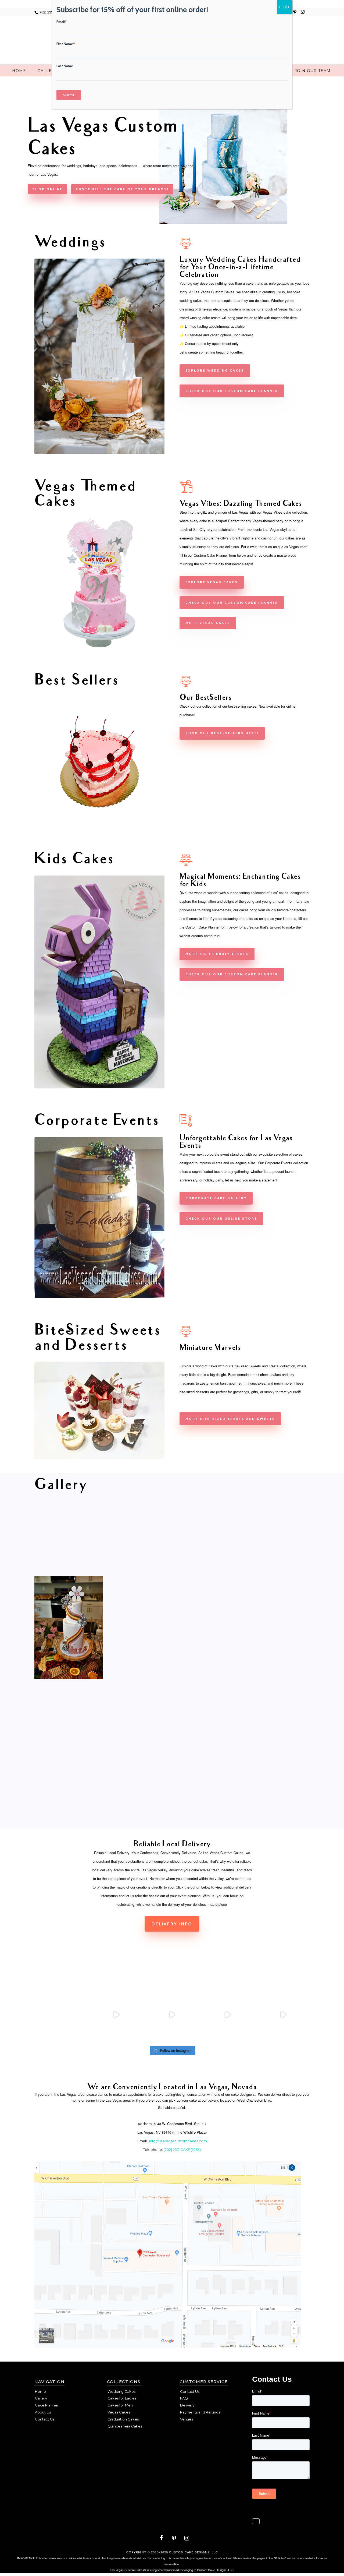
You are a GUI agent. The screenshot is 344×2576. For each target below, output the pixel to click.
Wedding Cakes (121, 2391)
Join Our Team (313, 71)
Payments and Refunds (200, 2412)
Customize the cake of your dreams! (122, 189)
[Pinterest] (295, 13)
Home (19, 71)
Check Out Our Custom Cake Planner (232, 974)
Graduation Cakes (123, 2419)
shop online (47, 189)
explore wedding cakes (215, 370)
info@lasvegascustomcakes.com (178, 2141)
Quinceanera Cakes (125, 2426)
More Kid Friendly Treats (217, 954)
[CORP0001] (99, 1297)
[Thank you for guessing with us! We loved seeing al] (227, 2015)
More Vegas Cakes (208, 623)
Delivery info (172, 1924)
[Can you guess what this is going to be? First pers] (283, 2015)
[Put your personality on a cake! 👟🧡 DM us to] (117, 2015)
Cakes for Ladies (122, 2398)
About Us (43, 2412)
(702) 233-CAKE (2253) (182, 2150)
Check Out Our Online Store (221, 1218)
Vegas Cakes (119, 2412)
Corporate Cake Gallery (216, 1198)
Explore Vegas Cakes (212, 582)
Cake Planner (47, 2405)
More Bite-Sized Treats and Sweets (230, 1419)
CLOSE (285, 7)
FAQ (184, 2398)
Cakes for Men (120, 2405)
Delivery (187, 2405)
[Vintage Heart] (99, 825)
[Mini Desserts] (99, 1458)
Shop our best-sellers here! (222, 733)
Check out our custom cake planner (232, 391)
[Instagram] (303, 13)
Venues (187, 2419)
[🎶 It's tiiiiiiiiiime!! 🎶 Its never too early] (61, 2015)
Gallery (48, 71)
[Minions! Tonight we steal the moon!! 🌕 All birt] (172, 2015)
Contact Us (45, 2419)
